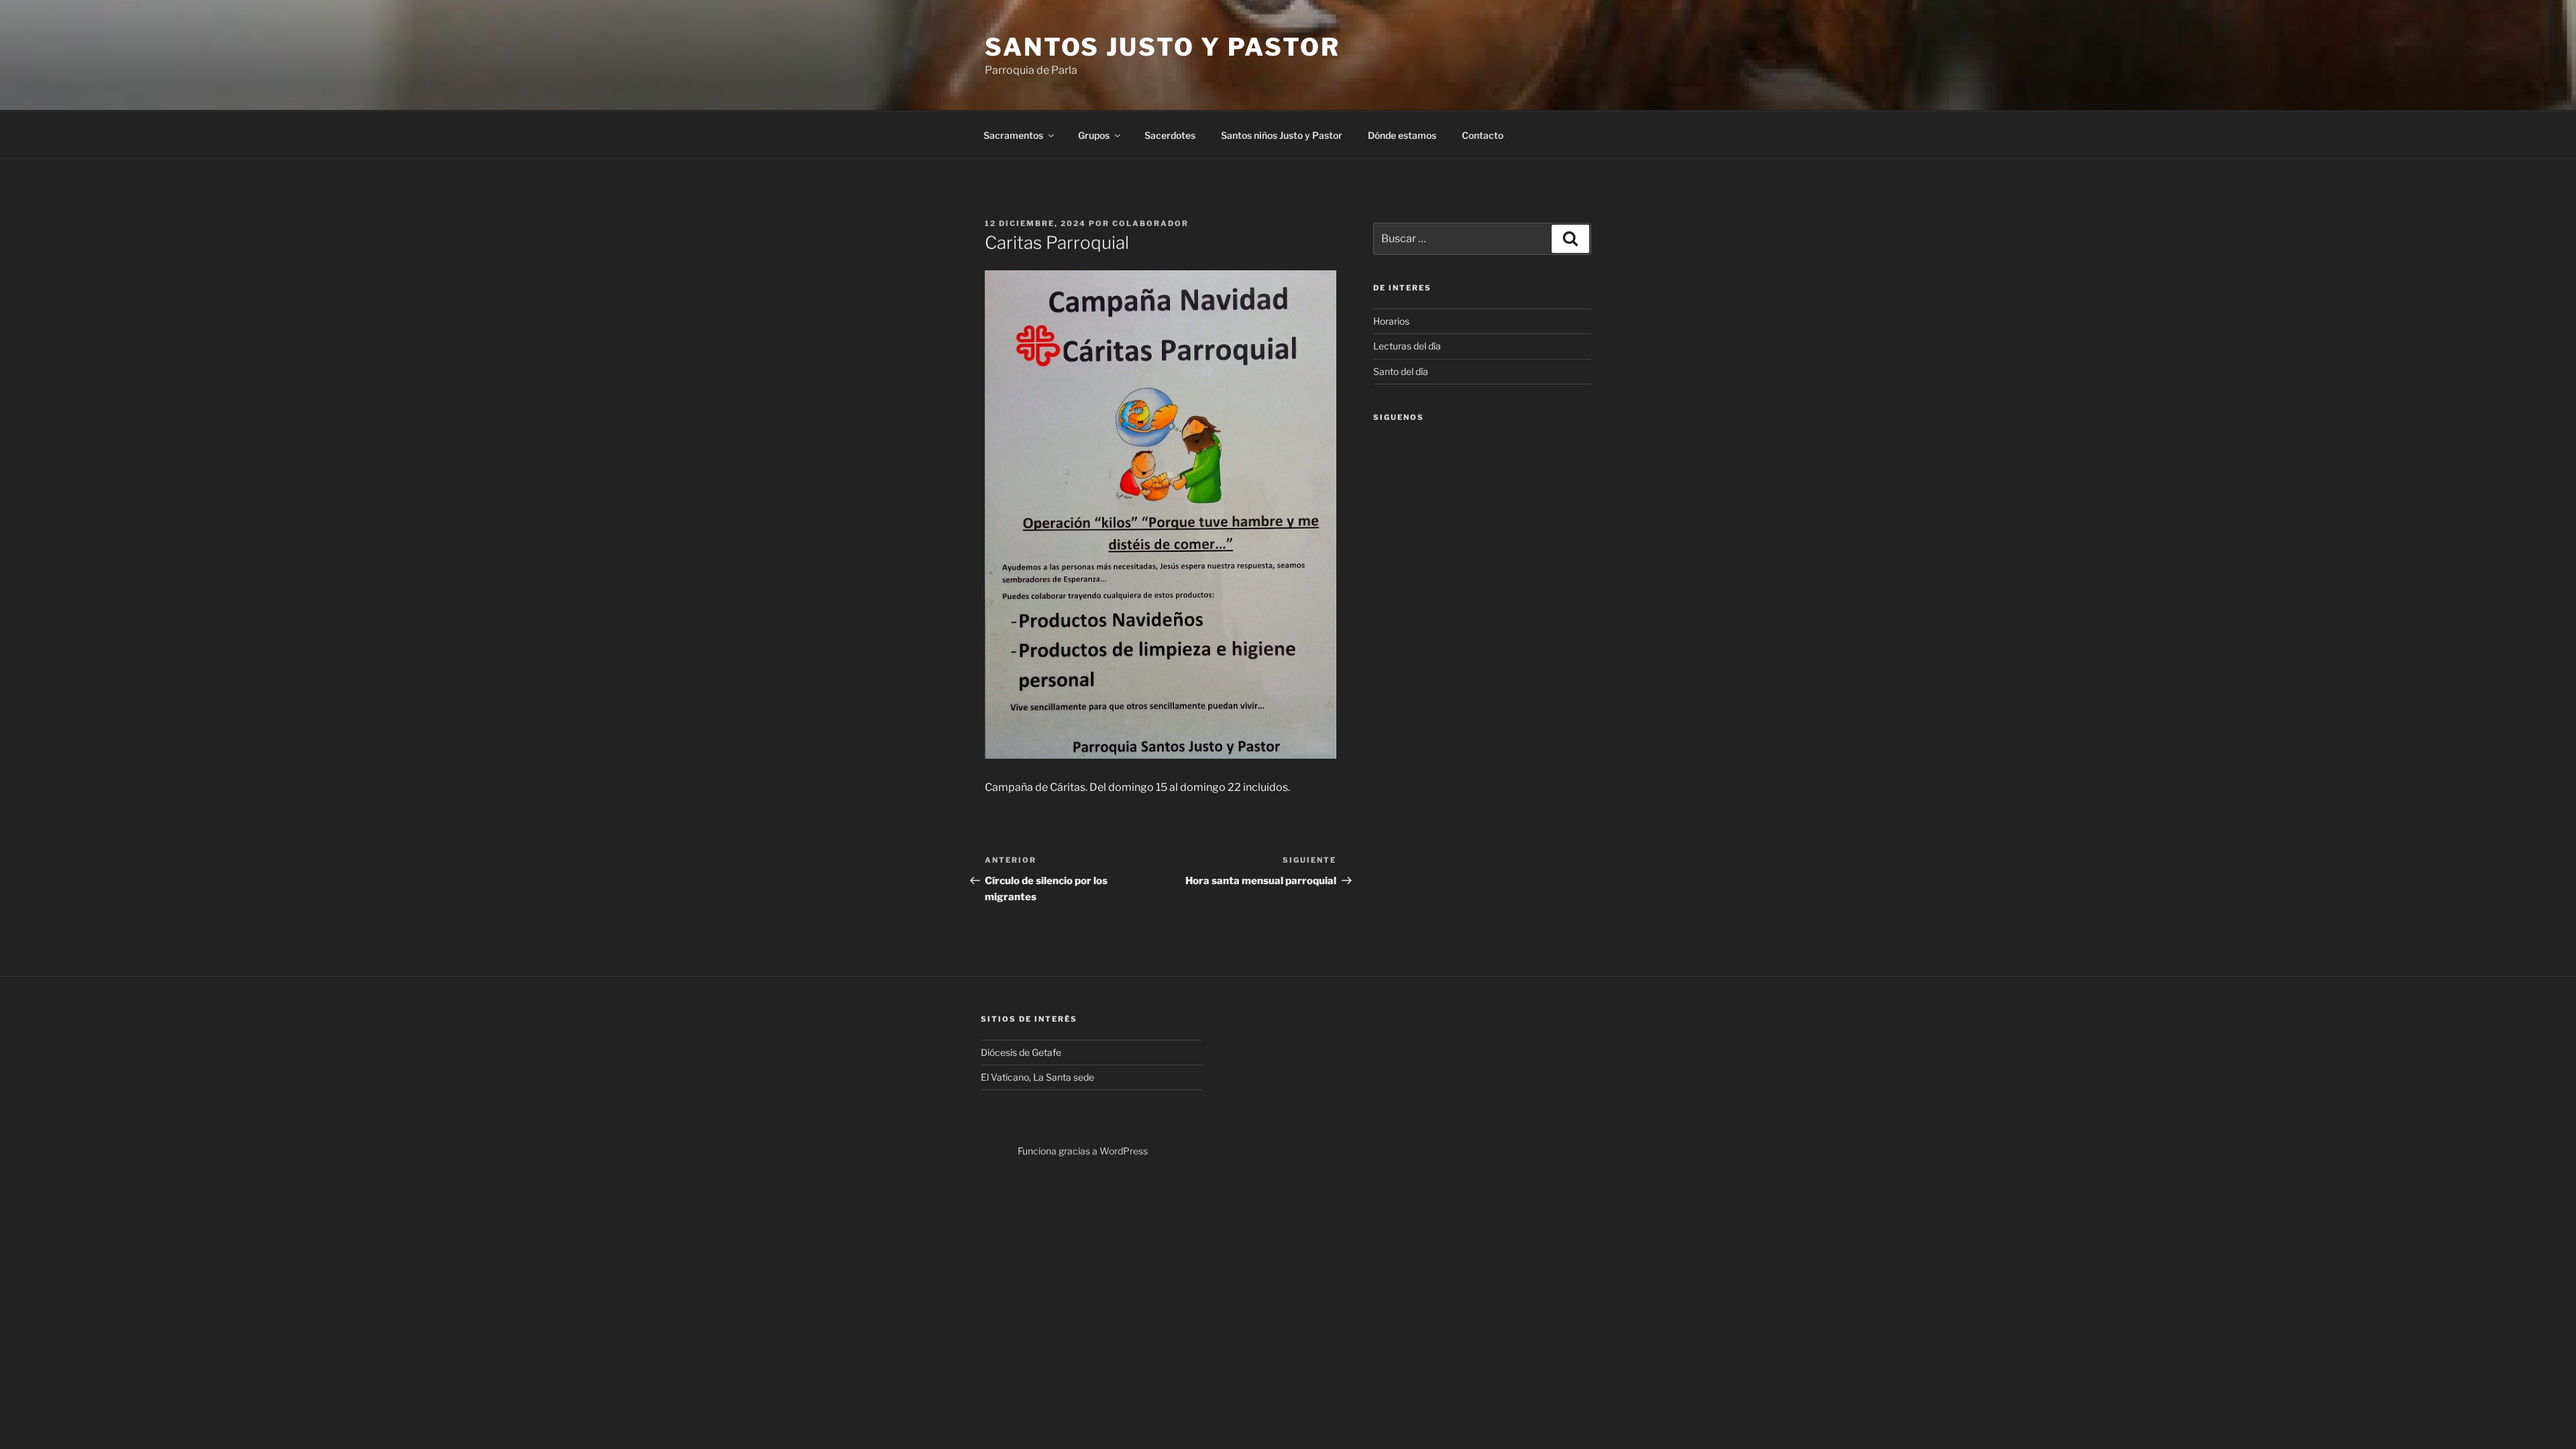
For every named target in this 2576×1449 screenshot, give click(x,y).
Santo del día (1401, 371)
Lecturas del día (1407, 346)
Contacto (1483, 135)
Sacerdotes (1170, 135)
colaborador (1150, 223)
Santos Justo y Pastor (1162, 47)
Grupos (1094, 135)
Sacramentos (1013, 135)
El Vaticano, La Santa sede (1037, 1077)
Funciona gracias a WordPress (1083, 1151)
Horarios (1391, 321)
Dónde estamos (1402, 135)
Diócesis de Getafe (1021, 1052)
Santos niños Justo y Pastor (1282, 135)
